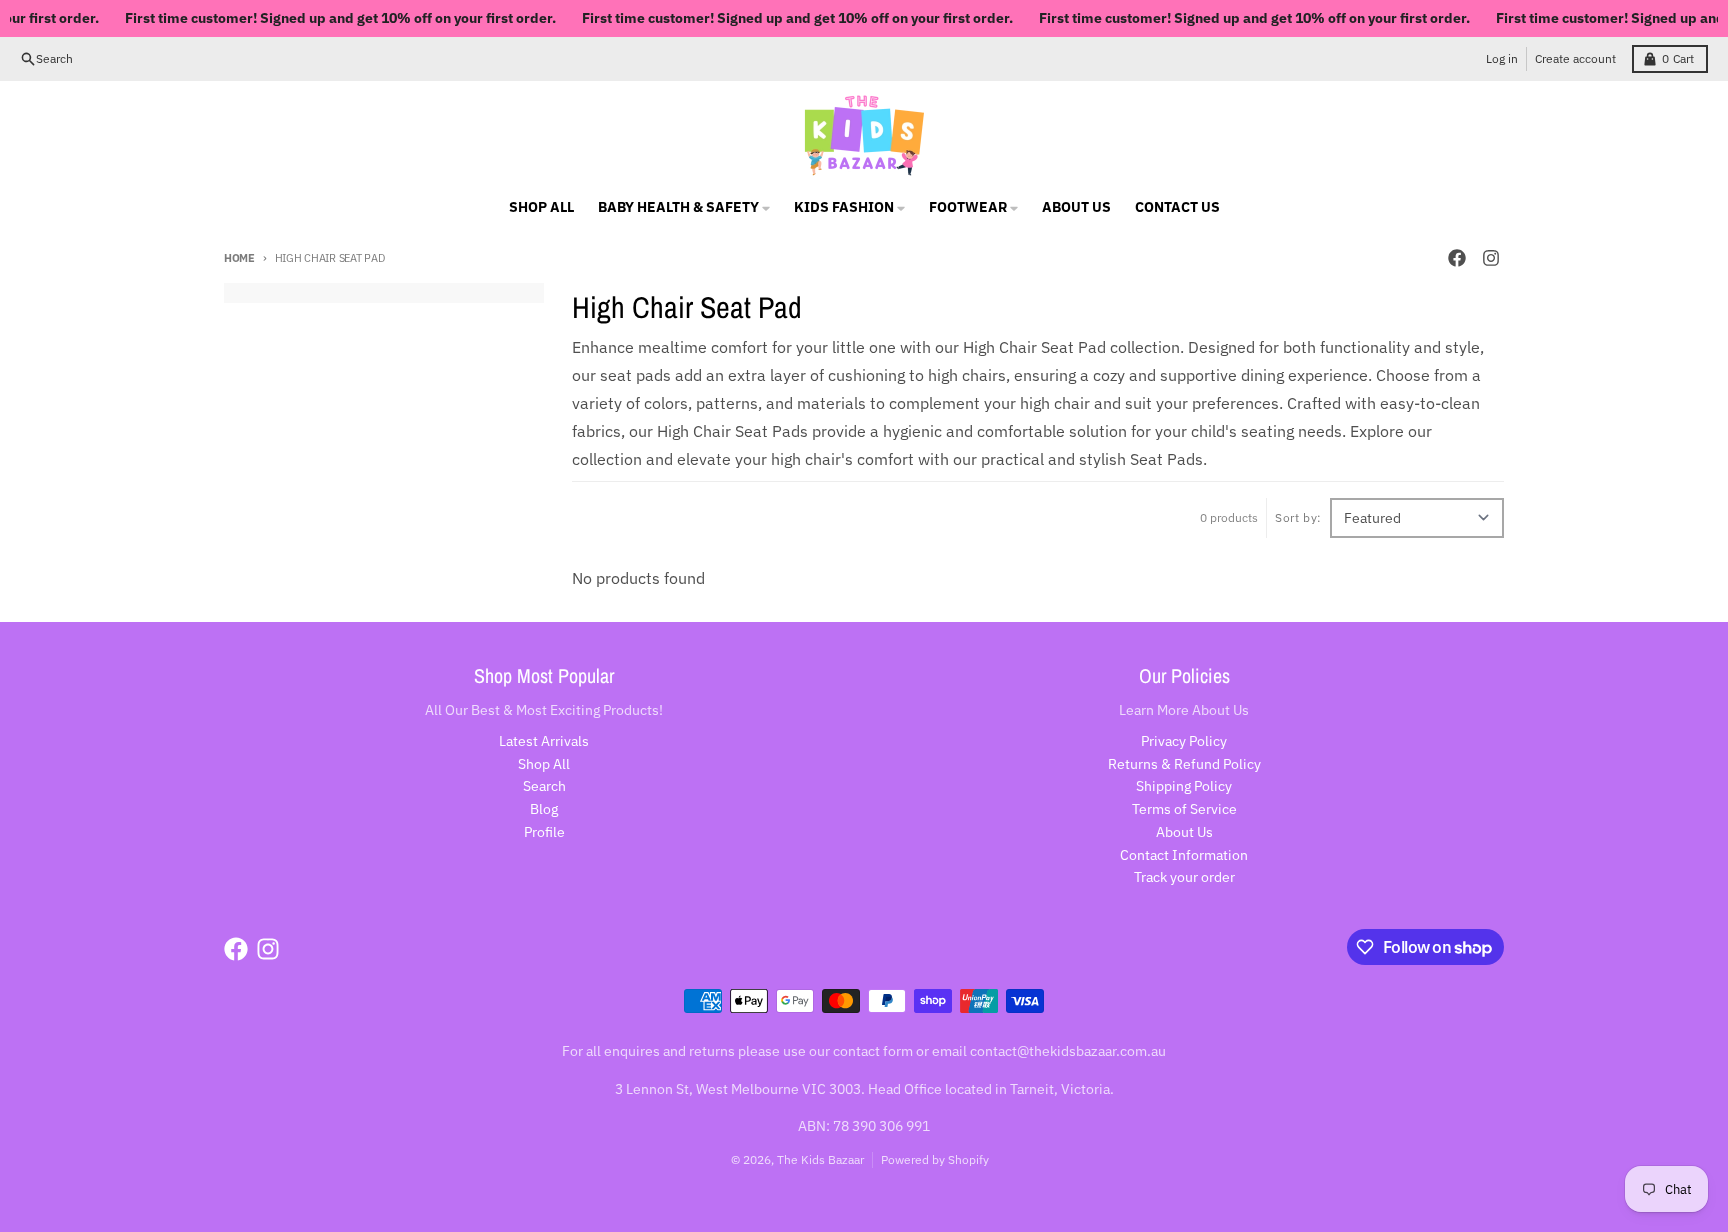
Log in (1502, 58)
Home (239, 258)
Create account (1575, 58)
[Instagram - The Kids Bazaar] (1491, 258)
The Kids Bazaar (820, 1159)
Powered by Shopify (935, 1159)
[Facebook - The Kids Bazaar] (1457, 258)
